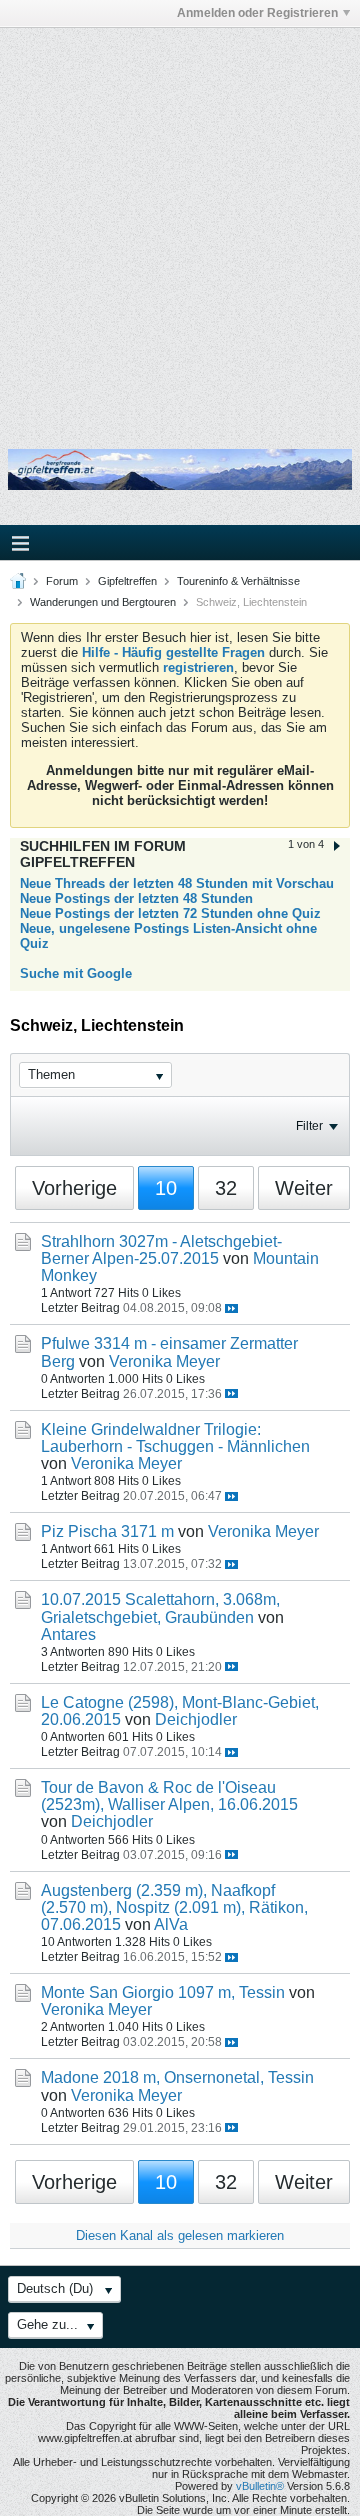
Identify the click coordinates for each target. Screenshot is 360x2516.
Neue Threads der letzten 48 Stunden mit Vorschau (177, 883)
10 (166, 1188)
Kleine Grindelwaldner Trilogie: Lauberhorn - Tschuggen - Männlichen (175, 1438)
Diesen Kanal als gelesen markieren (180, 2235)
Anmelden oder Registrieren (257, 13)
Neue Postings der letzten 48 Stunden (136, 898)
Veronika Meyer (164, 1361)
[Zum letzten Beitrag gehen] (231, 1308)
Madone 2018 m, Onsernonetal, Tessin (177, 2077)
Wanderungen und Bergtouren (103, 602)
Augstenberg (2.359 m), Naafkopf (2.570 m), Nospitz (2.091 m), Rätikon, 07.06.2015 (174, 1907)
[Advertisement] (180, 223)
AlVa (171, 1924)
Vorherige (74, 1188)
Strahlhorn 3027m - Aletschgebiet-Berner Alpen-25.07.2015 (161, 1250)
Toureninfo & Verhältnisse (238, 581)
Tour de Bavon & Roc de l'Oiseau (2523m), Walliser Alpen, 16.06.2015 (169, 1796)
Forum (62, 581)
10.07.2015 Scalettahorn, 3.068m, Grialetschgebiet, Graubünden (160, 1608)
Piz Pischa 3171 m (107, 1531)
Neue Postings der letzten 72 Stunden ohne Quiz (170, 913)
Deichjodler (196, 1719)
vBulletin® (260, 2486)
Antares (68, 1634)
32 (226, 1188)
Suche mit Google (76, 973)
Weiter (304, 1188)
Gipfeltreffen (127, 581)
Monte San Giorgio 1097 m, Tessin (163, 1992)
